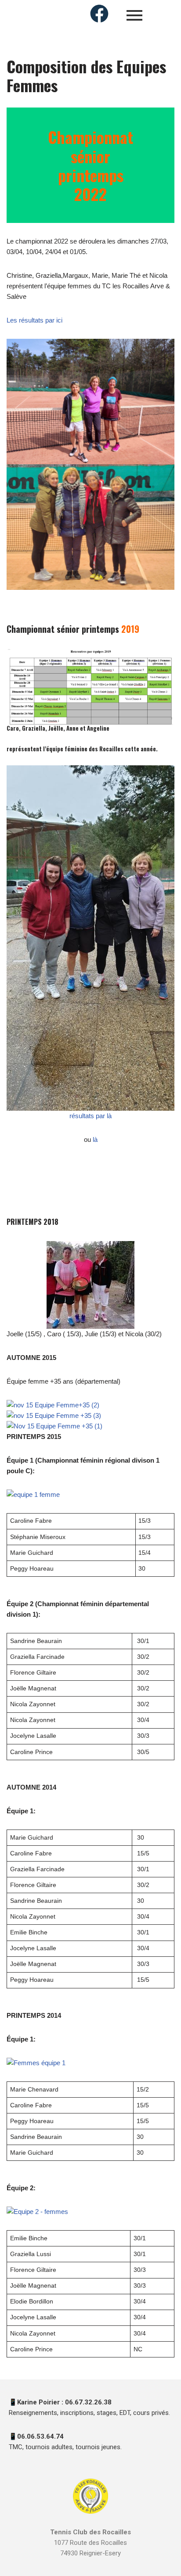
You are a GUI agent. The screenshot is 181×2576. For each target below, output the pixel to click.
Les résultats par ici (34, 320)
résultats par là (90, 1116)
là (95, 1139)
